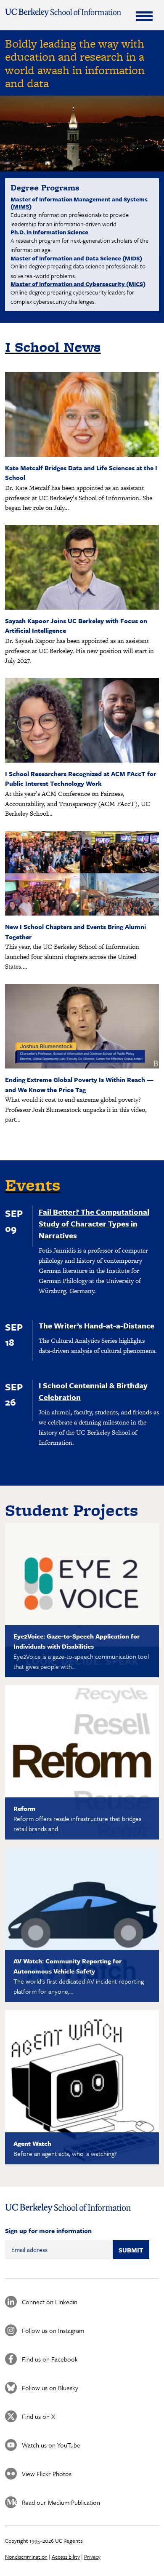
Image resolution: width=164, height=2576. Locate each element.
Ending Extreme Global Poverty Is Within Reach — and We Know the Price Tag (79, 1084)
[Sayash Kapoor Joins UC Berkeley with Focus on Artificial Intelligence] (82, 607)
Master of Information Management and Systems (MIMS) (79, 203)
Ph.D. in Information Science (49, 232)
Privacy (92, 2557)
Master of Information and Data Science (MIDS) (76, 258)
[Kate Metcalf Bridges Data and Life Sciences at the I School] (82, 454)
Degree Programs (45, 187)
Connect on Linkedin (50, 2302)
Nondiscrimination (26, 2557)
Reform (25, 1808)
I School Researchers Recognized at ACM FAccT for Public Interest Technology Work (81, 779)
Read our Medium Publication (61, 2502)
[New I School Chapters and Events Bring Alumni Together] (82, 913)
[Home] (63, 13)
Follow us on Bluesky (50, 2388)
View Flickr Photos (47, 2474)
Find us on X (38, 2416)
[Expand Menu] (144, 16)
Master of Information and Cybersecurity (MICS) (78, 284)
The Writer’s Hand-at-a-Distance (97, 1325)
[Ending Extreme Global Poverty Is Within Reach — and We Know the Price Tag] (82, 1066)
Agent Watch (32, 2143)
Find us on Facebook (50, 2359)
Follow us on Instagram (53, 2330)
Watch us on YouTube (51, 2445)
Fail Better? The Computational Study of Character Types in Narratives (94, 1224)
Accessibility (66, 2557)
